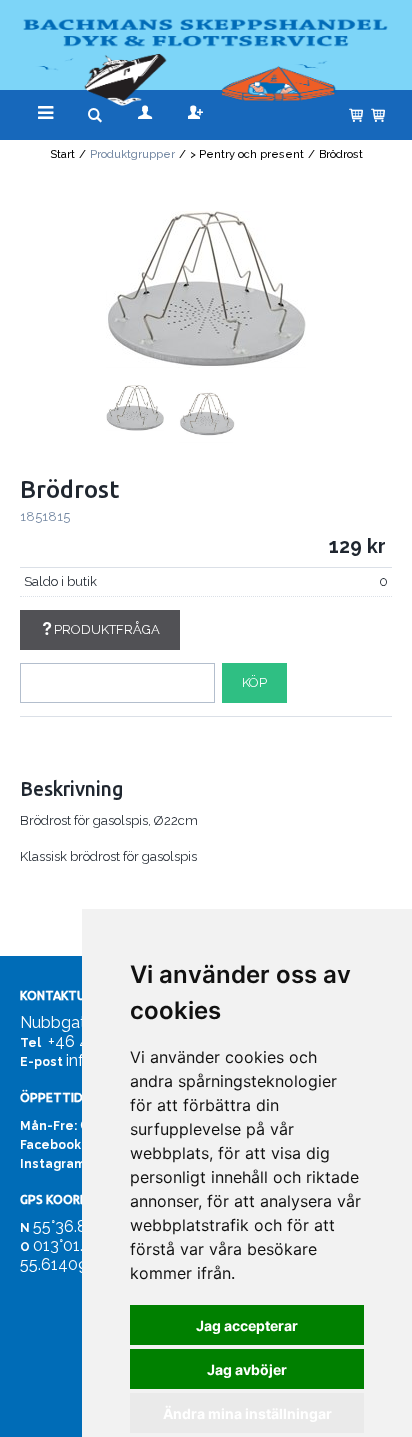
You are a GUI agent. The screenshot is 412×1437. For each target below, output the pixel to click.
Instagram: (54, 1164)
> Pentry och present (247, 154)
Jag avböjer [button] (247, 1369)
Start (62, 154)
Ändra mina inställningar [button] (247, 1413)
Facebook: (52, 1145)
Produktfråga (107, 629)
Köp (254, 682)
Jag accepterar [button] (247, 1325)
